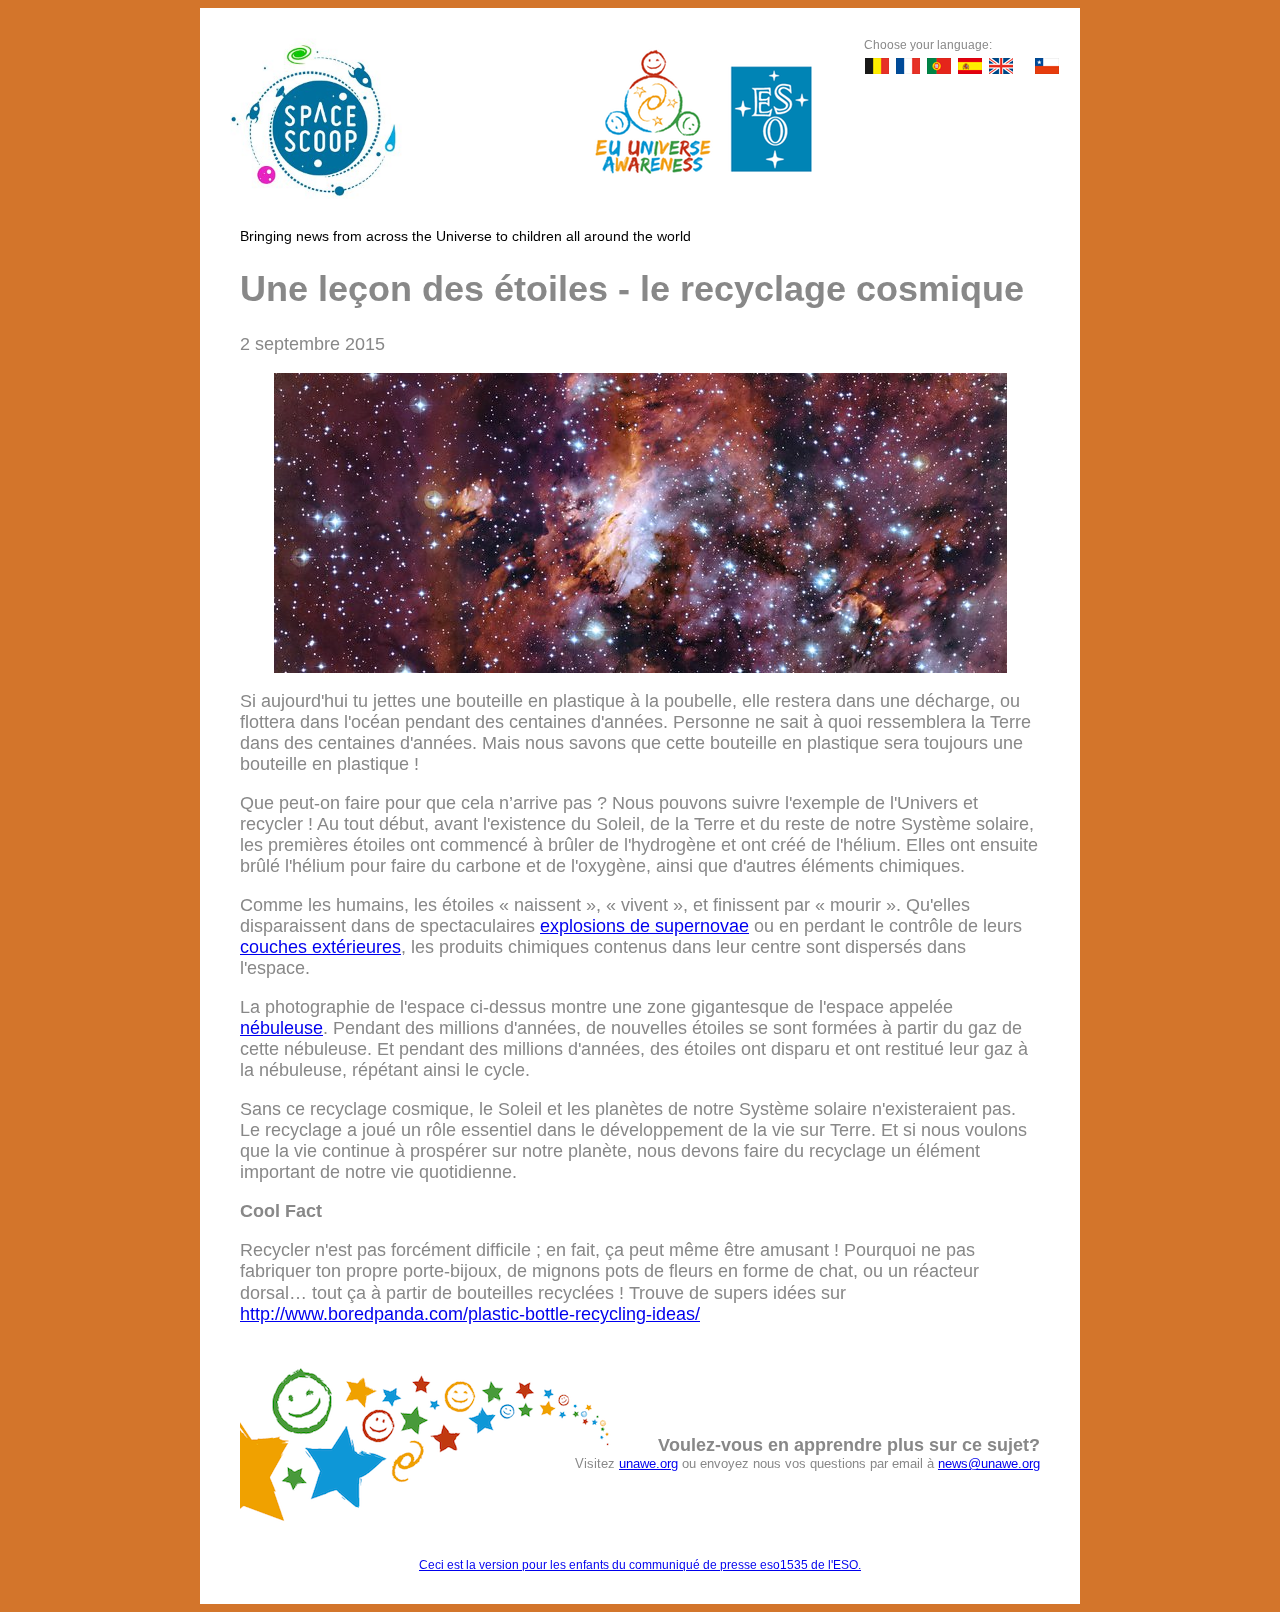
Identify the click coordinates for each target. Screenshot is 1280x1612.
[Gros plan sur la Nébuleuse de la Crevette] (640, 667)
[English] (1001, 66)
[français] (908, 66)
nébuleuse (281, 1028)
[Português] (939, 66)
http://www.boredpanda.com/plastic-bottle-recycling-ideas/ (470, 1314)
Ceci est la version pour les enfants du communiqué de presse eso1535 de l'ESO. (640, 1565)
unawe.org (648, 1463)
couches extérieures (320, 947)
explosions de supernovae (644, 926)
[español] (970, 66)
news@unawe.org (989, 1463)
